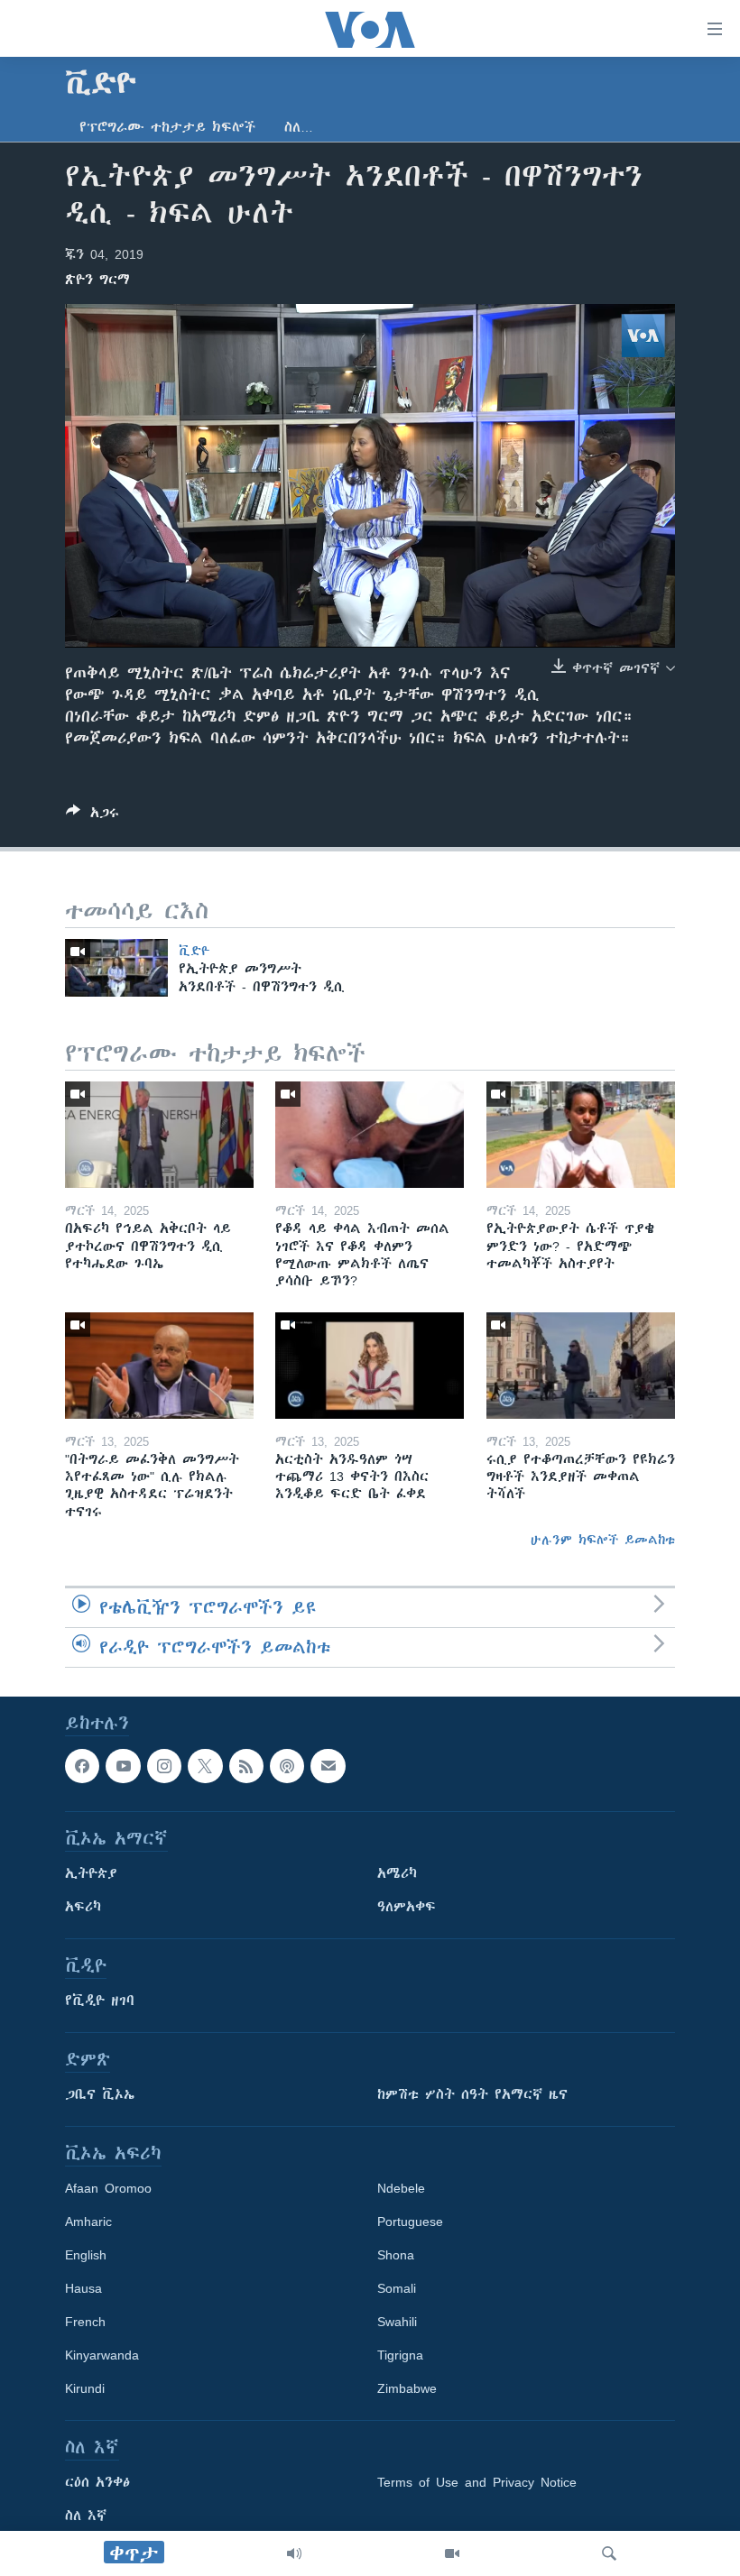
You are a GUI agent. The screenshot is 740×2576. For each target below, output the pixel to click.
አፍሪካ (83, 1907)
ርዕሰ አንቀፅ (97, 2482)
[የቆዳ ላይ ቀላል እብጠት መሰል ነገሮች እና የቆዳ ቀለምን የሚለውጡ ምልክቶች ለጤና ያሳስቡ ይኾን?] (370, 1135)
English (86, 2255)
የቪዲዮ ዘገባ (100, 2001)
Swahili (397, 2322)
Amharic (88, 2222)
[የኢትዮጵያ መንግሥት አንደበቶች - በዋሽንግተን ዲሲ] (116, 968)
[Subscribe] (328, 1766)
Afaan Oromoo (108, 2188)
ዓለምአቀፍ (407, 1907)
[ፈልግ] (609, 2553)
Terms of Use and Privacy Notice (477, 2482)
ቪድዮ (194, 951)
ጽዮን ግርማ (97, 280)
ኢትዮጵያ (91, 1873)
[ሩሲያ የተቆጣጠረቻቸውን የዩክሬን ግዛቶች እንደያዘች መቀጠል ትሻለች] (581, 1366)
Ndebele (401, 2188)
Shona (396, 2255)
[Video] (452, 2553)
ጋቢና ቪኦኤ (100, 2094)
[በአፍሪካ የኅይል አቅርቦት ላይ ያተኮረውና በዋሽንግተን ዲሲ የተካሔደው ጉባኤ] (159, 1135)
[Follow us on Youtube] (123, 1766)
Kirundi (85, 2388)
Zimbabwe (407, 2388)
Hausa (83, 2288)
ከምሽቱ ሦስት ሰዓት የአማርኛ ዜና (472, 2094)
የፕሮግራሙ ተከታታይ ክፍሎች (167, 127)
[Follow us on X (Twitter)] (205, 1766)
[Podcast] (287, 1766)
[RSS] (246, 1766)
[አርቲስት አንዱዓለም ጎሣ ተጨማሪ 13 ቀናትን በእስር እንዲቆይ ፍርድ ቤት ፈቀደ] (370, 1366)
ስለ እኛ (86, 2516)
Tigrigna (400, 2355)
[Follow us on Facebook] (82, 1766)
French (85, 2322)
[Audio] (294, 2553)
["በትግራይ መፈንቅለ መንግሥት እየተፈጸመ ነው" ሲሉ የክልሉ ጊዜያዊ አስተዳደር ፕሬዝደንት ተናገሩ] (159, 1366)
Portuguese (410, 2222)
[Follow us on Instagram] (164, 1766)
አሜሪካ (397, 1873)
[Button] (92, 816)
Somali (397, 2288)
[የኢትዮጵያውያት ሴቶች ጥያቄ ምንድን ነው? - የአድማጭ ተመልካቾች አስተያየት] (581, 1135)
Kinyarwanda (102, 2355)
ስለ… (299, 127)
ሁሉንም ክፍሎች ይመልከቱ (603, 1540)
